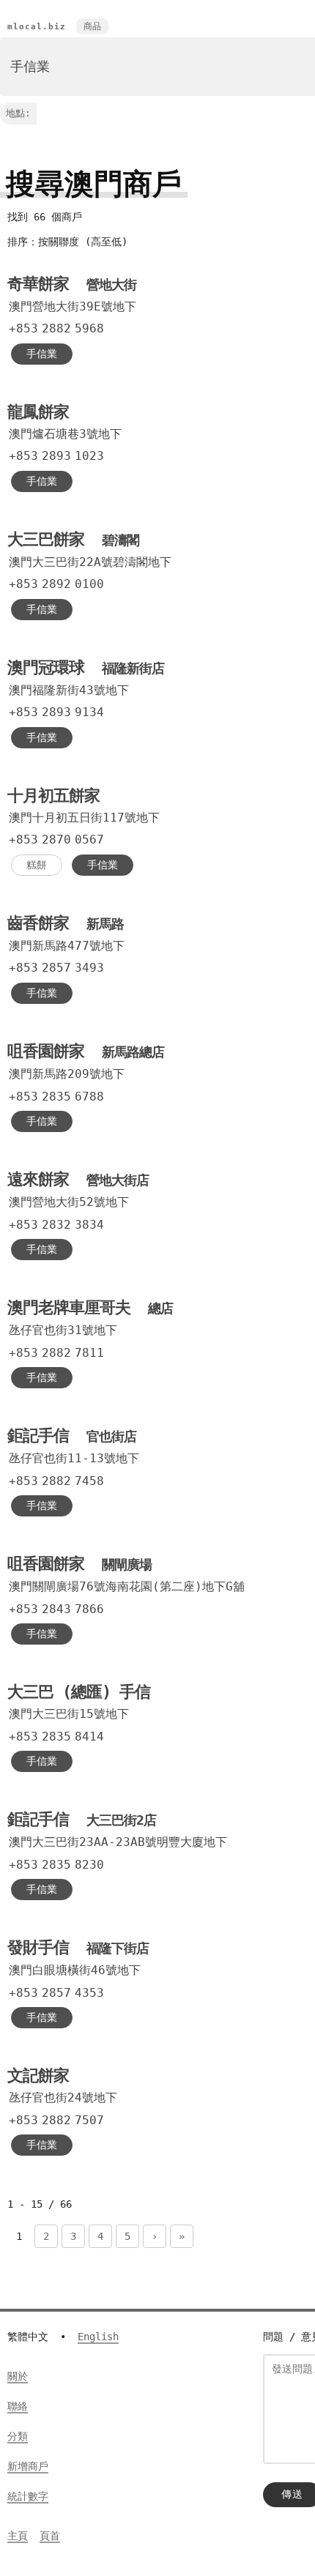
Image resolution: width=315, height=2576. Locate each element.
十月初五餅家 (53, 796)
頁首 (50, 2536)
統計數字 (28, 2496)
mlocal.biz (37, 27)
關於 (18, 2376)
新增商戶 (28, 2466)
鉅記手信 (72, 1436)
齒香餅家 (66, 923)
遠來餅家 (78, 1179)
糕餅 (37, 865)
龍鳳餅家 (38, 412)
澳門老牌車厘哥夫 (90, 1307)
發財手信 (78, 1947)
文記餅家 (38, 2076)
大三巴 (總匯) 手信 (79, 1692)
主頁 (18, 2536)
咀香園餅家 (86, 1051)
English (98, 2337)
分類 (18, 2436)
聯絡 (18, 2406)
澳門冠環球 (86, 667)
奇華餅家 (72, 284)
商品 (92, 26)
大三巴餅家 (73, 539)
